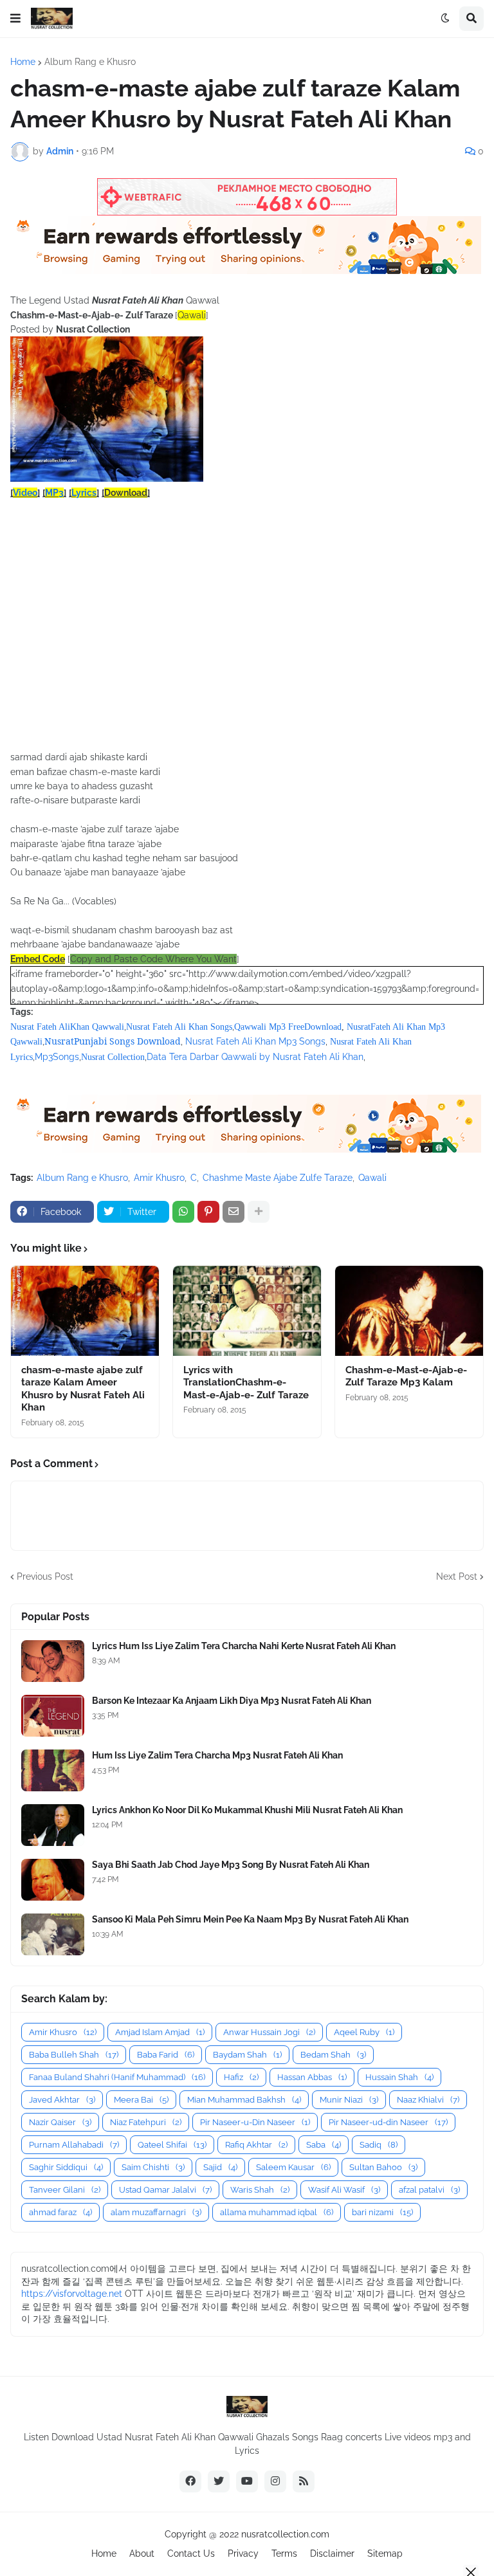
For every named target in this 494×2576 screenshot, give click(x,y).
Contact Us (191, 2553)
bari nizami (382, 2212)
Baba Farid (166, 2055)
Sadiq (379, 2145)
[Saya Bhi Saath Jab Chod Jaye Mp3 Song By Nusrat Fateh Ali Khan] (53, 1880)
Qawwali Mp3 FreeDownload (288, 1027)
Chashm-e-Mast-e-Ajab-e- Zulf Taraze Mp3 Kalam (406, 1376)
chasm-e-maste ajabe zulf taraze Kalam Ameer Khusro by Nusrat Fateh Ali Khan (83, 1389)
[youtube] (247, 2481)
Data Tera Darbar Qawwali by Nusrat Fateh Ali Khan (255, 1057)
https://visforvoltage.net (72, 2294)
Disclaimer (332, 2553)
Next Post (457, 1576)
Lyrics (84, 493)
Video (25, 493)
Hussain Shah (399, 2077)
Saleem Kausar (293, 2167)
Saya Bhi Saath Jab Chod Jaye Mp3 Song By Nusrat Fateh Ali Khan (231, 1865)
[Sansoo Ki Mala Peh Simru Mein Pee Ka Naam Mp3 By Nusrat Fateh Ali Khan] (53, 1934)
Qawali (372, 1178)
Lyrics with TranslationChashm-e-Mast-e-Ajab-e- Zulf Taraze (246, 1383)
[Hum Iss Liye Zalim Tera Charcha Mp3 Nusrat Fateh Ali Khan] (53, 1770)
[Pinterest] (208, 1212)
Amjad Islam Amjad (160, 2032)
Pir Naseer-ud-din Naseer (388, 2122)
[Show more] (259, 1212)
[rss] (304, 2481)
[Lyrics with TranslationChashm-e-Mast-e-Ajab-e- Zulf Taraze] (247, 1311)
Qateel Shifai (172, 2145)
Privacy (243, 2553)
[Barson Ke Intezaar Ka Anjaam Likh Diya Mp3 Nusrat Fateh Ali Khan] (53, 1716)
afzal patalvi (429, 2190)
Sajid (220, 2167)
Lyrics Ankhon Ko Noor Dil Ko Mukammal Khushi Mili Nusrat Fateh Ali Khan (247, 1810)
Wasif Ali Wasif (344, 2190)
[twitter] (219, 2481)
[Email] (233, 1212)
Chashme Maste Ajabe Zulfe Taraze (278, 1178)
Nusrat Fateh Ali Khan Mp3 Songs (255, 1041)
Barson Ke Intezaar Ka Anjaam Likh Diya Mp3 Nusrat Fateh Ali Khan (232, 1701)
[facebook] (190, 2481)
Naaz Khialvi (428, 2100)
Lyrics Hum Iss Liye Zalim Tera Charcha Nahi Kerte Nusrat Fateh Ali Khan (244, 1646)
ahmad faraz (60, 2212)
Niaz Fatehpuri (146, 2122)
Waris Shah (260, 2190)
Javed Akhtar (62, 2100)
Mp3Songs (57, 1057)
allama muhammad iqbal (277, 2212)
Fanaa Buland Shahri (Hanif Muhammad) (117, 2077)
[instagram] (275, 2481)
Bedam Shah (333, 2055)
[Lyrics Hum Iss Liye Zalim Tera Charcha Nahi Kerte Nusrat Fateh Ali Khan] (53, 1661)
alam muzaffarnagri (156, 2212)
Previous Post (45, 1576)
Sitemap (385, 2553)
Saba (324, 2145)
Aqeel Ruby (364, 2032)
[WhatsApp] (183, 1212)
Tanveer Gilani (65, 2190)
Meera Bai (141, 2100)
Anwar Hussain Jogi (269, 2032)
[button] (15, 19)
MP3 (54, 493)
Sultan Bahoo (383, 2167)
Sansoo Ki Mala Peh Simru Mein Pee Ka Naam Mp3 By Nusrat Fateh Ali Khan (250, 1919)
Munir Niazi (349, 2100)
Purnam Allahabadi (74, 2145)
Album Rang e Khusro (90, 62)
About (142, 2553)
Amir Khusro (159, 1178)
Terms (284, 2553)
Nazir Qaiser (60, 2122)
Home (23, 62)
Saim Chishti (153, 2167)
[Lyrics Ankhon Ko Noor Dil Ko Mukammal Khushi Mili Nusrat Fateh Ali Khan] (53, 1825)
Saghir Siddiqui (66, 2167)
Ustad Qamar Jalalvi (165, 2190)
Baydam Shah (247, 2055)
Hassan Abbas (312, 2077)
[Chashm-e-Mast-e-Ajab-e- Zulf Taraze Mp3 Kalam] (409, 1311)
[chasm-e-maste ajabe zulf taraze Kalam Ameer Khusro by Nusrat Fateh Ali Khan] (85, 1311)
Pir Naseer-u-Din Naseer (255, 2122)
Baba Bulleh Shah (74, 2055)
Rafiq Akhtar (256, 2145)
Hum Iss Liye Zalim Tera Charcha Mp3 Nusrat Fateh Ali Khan (217, 1755)
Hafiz (241, 2077)
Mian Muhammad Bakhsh (244, 2100)
